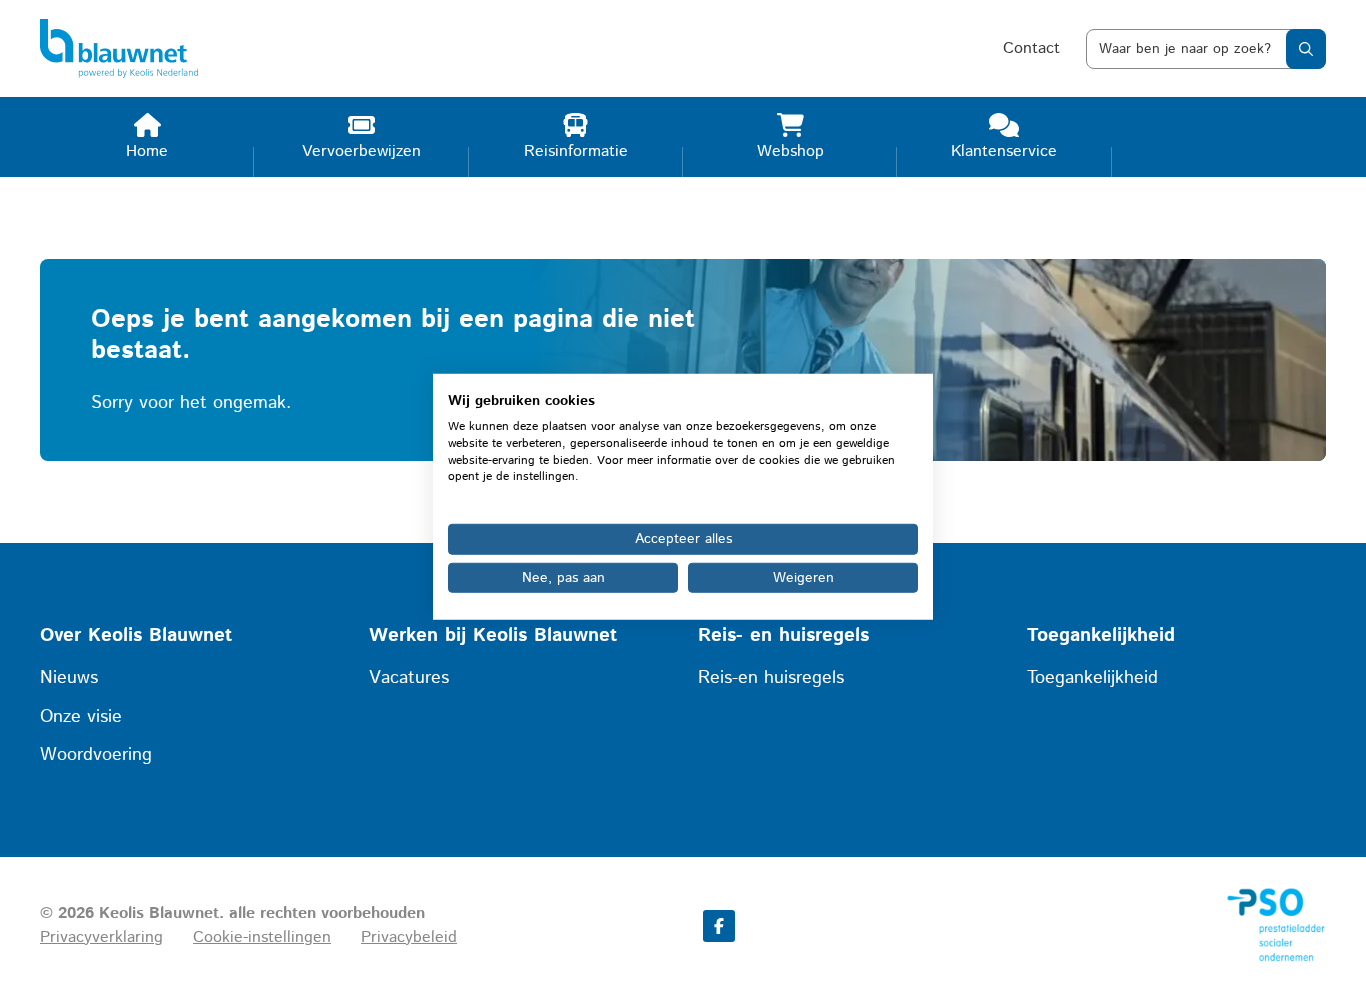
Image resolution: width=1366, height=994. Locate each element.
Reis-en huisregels (771, 678)
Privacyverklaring (101, 937)
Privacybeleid (409, 937)
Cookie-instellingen (262, 937)
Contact (1031, 48)
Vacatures (409, 678)
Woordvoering (96, 755)
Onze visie (81, 717)
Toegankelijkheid (1092, 678)
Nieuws (69, 678)
